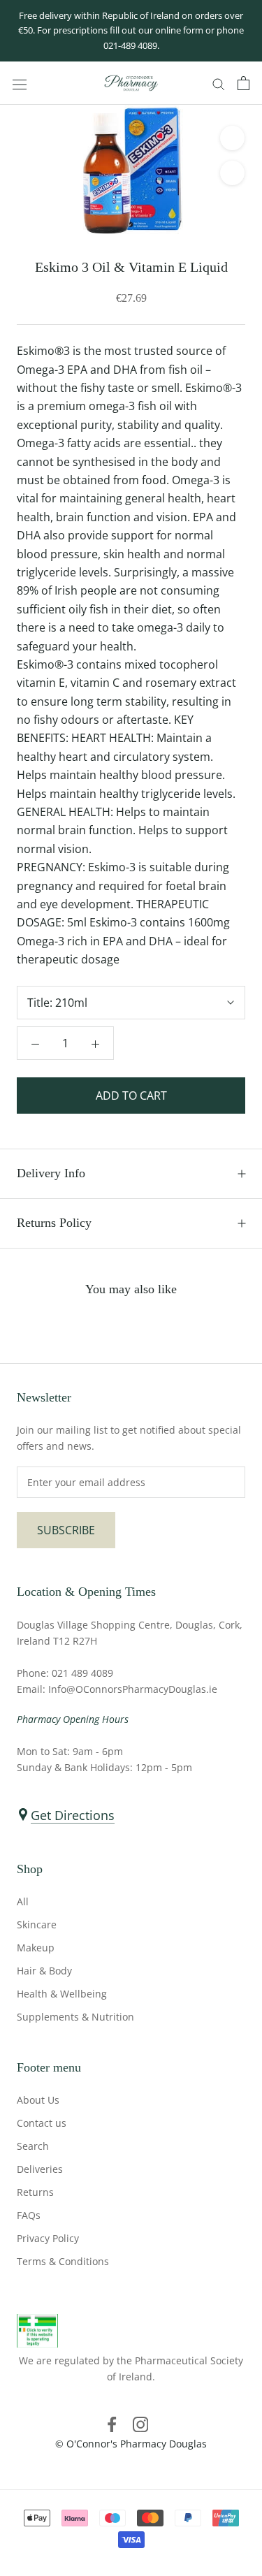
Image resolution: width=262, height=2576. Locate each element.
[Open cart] (243, 83)
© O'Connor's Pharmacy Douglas (131, 2444)
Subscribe (66, 1530)
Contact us (42, 2123)
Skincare (37, 1924)
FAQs (29, 2215)
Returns (35, 2192)
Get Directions (73, 1815)
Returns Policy (54, 1223)
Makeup (36, 1948)
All (23, 1901)
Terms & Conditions (63, 2261)
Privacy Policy (48, 2238)
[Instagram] (140, 2424)
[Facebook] (112, 2424)
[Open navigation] (20, 83)
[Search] (219, 83)
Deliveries (40, 2169)
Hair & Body (44, 1971)
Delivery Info (51, 1173)
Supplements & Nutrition (75, 2017)
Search (33, 2146)
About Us (38, 2100)
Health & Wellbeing (62, 1994)
